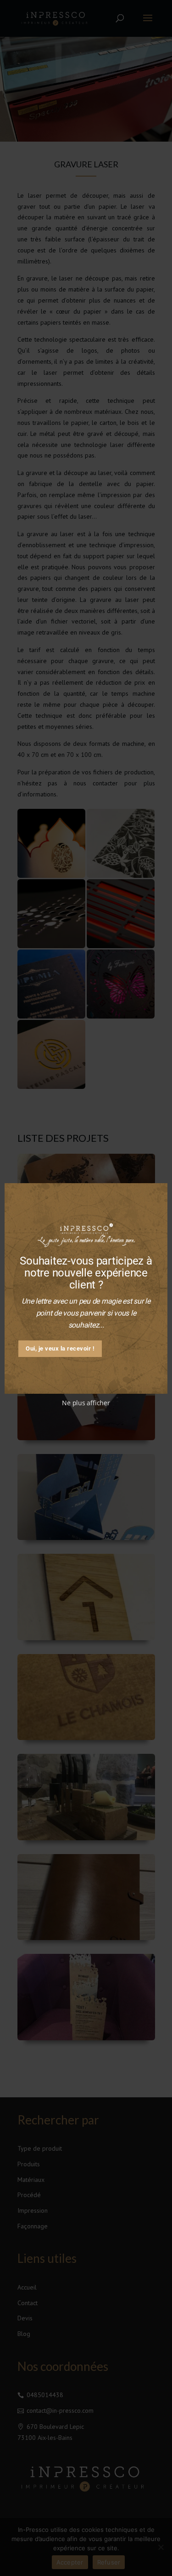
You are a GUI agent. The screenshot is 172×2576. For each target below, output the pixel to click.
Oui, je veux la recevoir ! (60, 1348)
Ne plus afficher (86, 1403)
